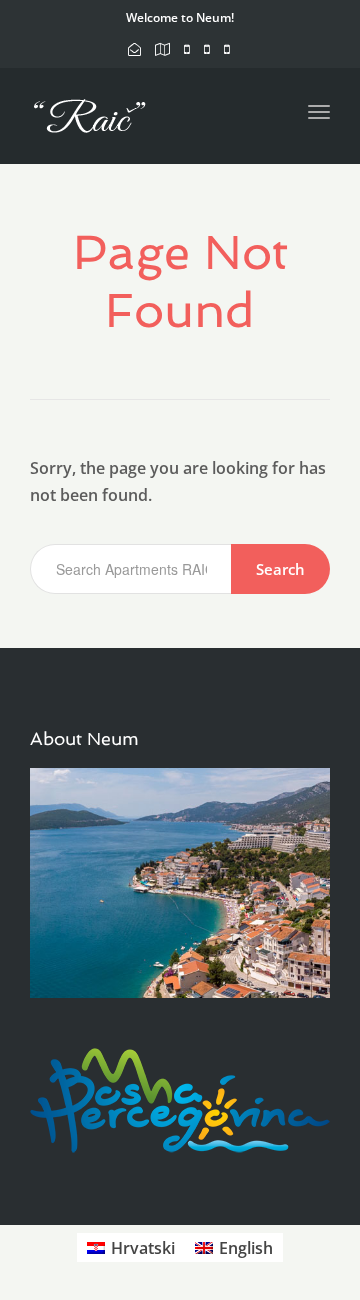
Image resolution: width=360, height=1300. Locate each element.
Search (280, 569)
